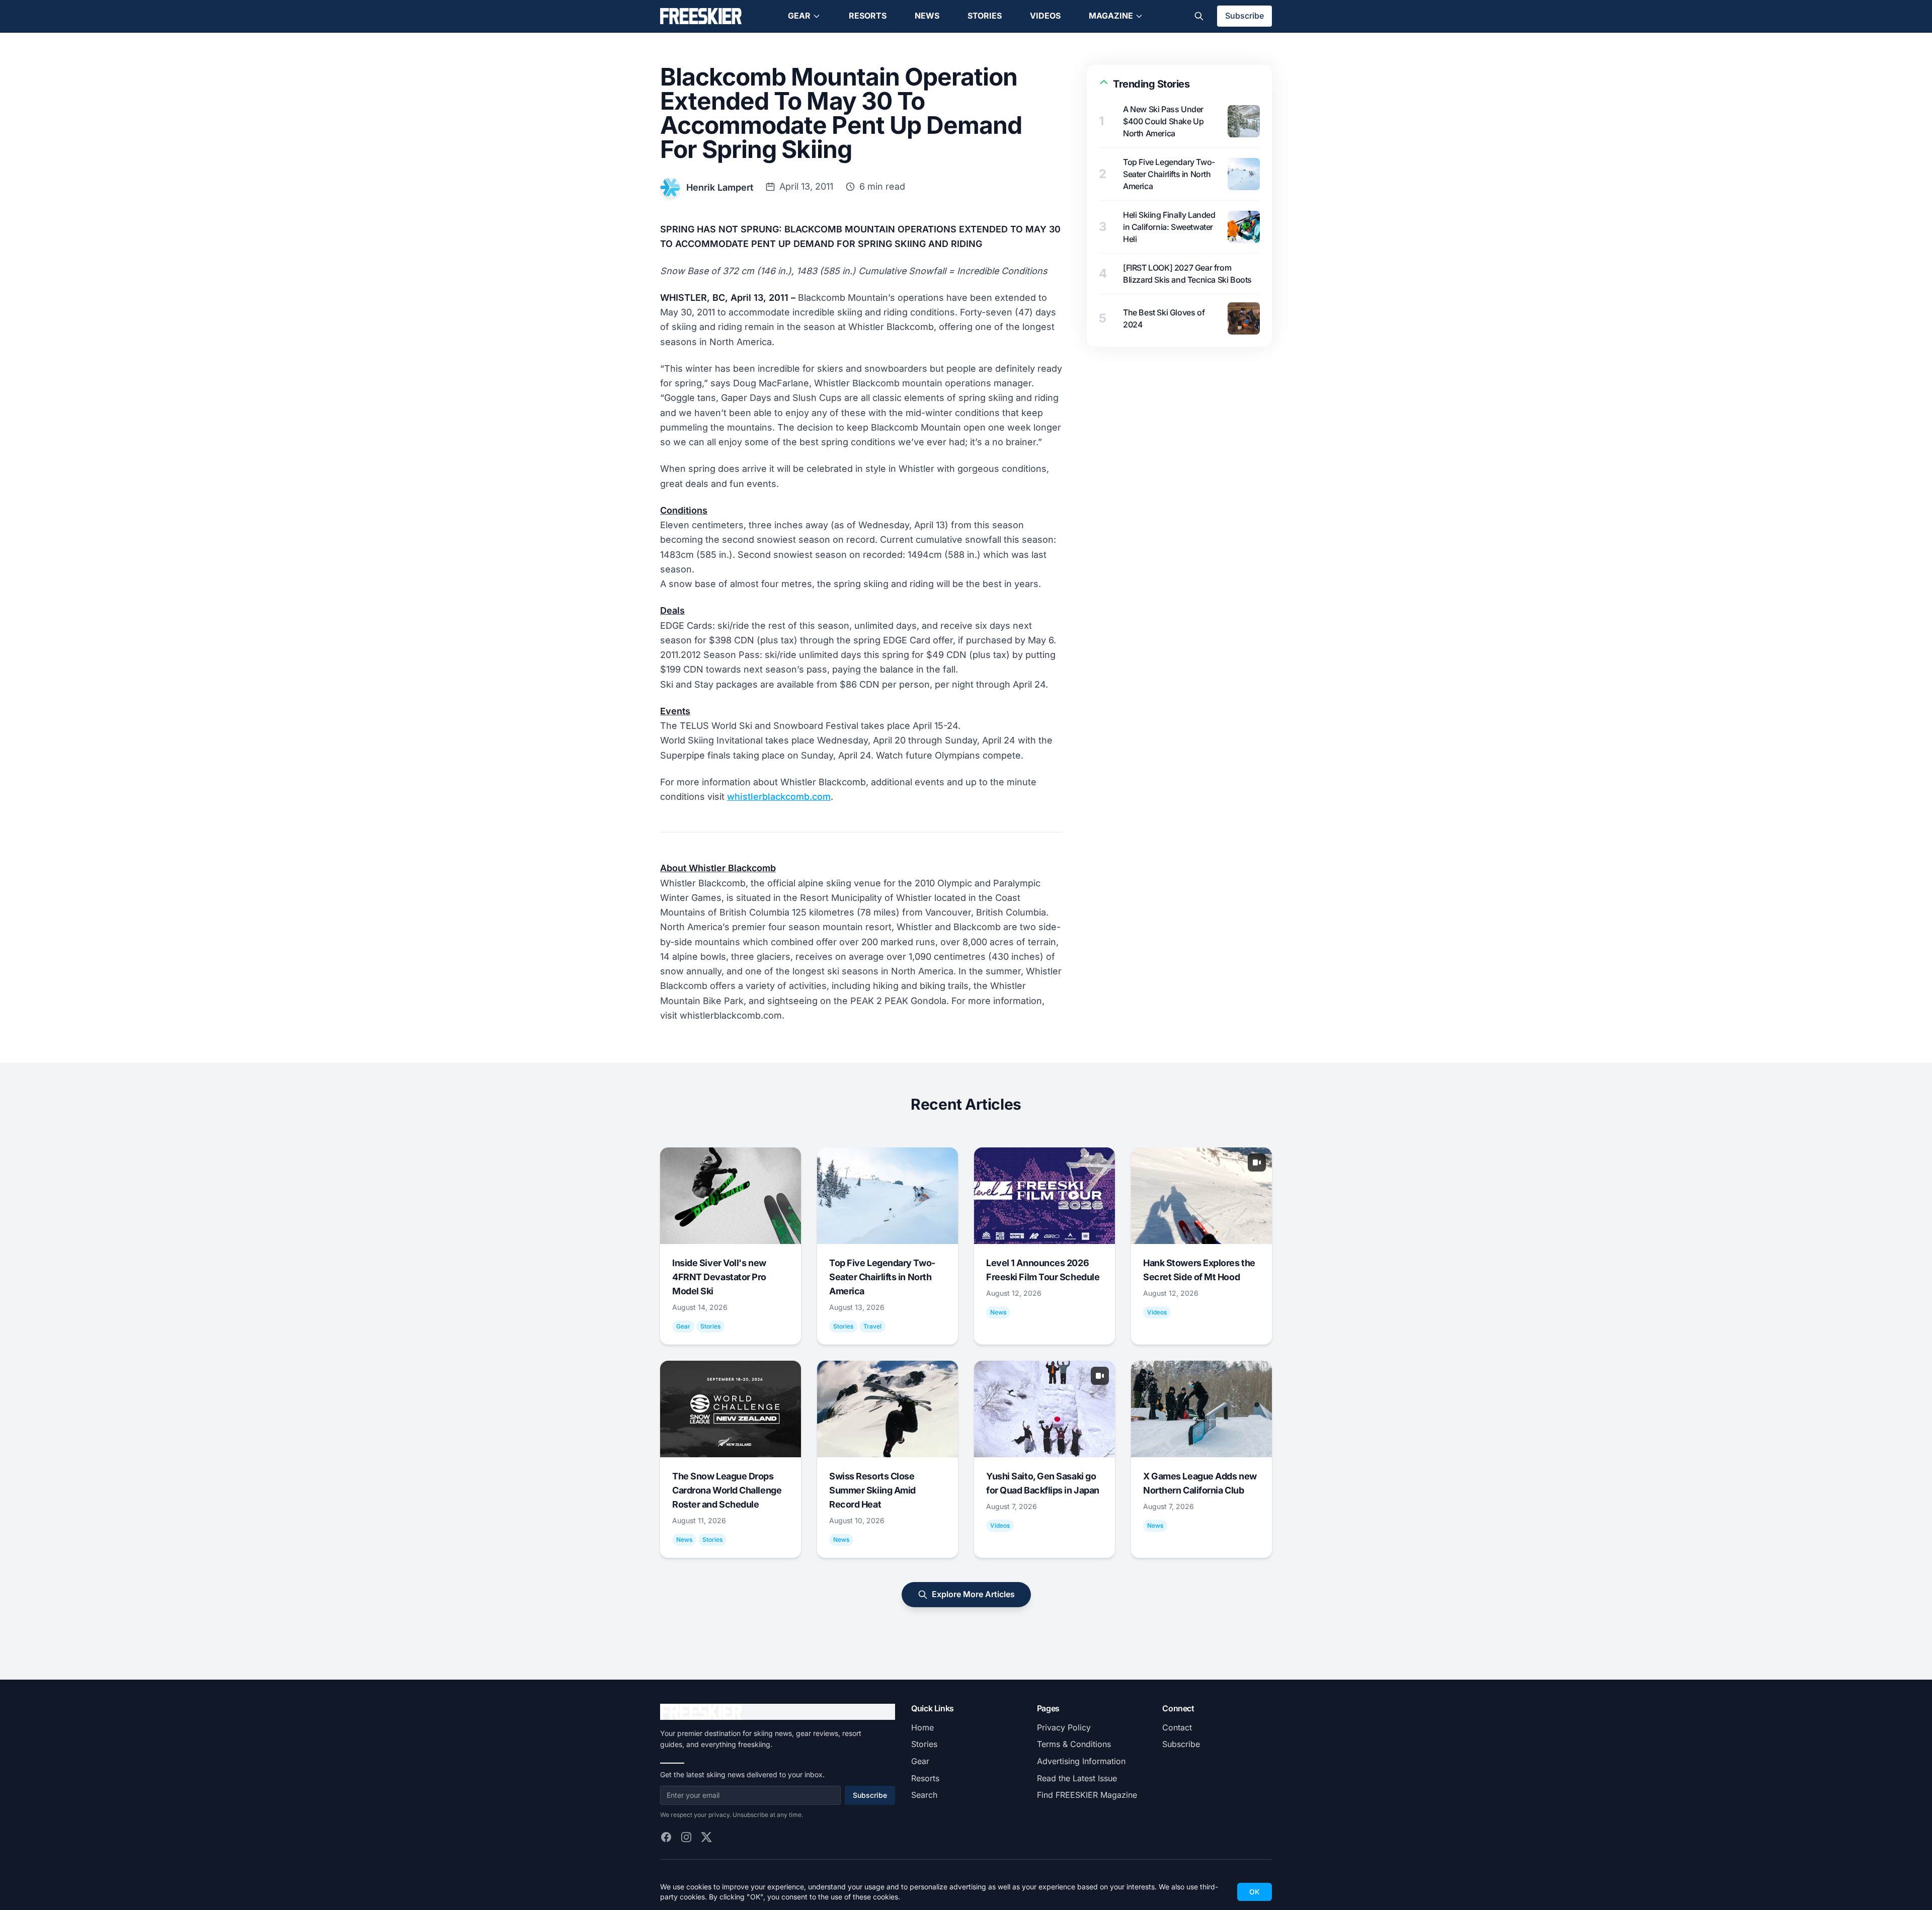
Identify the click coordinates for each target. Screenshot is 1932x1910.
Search (924, 1795)
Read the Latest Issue (1077, 1778)
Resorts (868, 16)
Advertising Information (1081, 1761)
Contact (1177, 1727)
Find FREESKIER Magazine (1087, 1795)
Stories (985, 16)
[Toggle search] (1199, 16)
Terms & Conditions (1074, 1744)
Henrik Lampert (720, 187)
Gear (799, 16)
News (927, 16)
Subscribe (1244, 16)
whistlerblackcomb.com (779, 797)
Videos (1045, 16)
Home (922, 1727)
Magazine (1111, 16)
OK (1255, 1892)
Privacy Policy (1064, 1727)
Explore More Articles (973, 1594)
